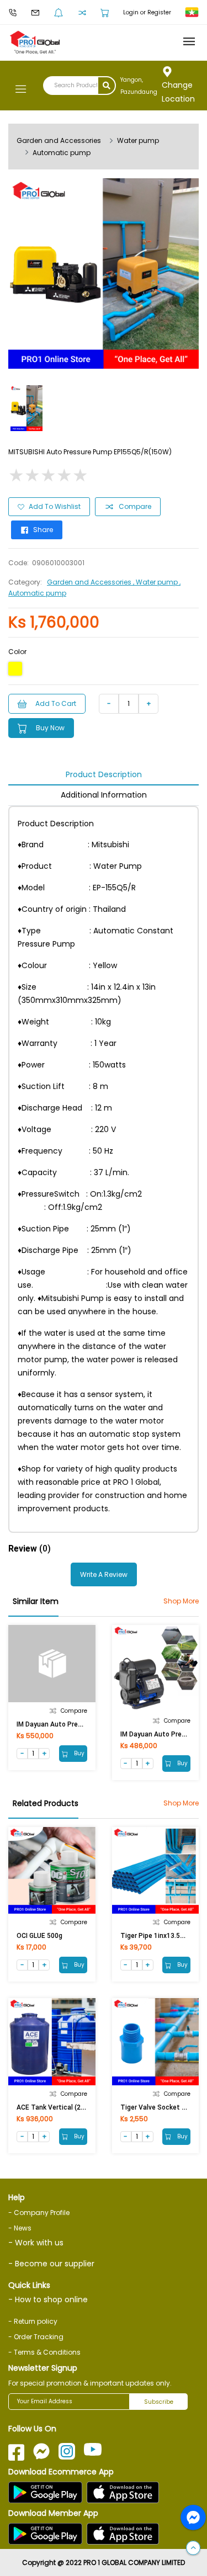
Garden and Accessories (59, 140)
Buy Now (50, 728)
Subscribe (159, 2402)
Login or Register (147, 12)
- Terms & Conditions (44, 2352)
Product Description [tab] (104, 774)
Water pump (138, 140)
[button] (193, 2548)
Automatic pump (62, 153)
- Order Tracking (36, 2337)
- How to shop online (48, 2299)
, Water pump (156, 582)
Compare (135, 506)
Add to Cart (56, 703)
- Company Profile (39, 2213)
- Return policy (33, 2321)
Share (43, 530)
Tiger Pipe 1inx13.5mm (156, 1936)
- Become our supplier (51, 2264)
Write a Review (104, 1574)
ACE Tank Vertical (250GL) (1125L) (70, 2107)
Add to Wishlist (55, 506)
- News (20, 2228)
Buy (78, 1753)
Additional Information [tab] (104, 795)
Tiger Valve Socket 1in (156, 2107)
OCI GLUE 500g (39, 1936)
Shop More (181, 1601)
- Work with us (36, 2243)
